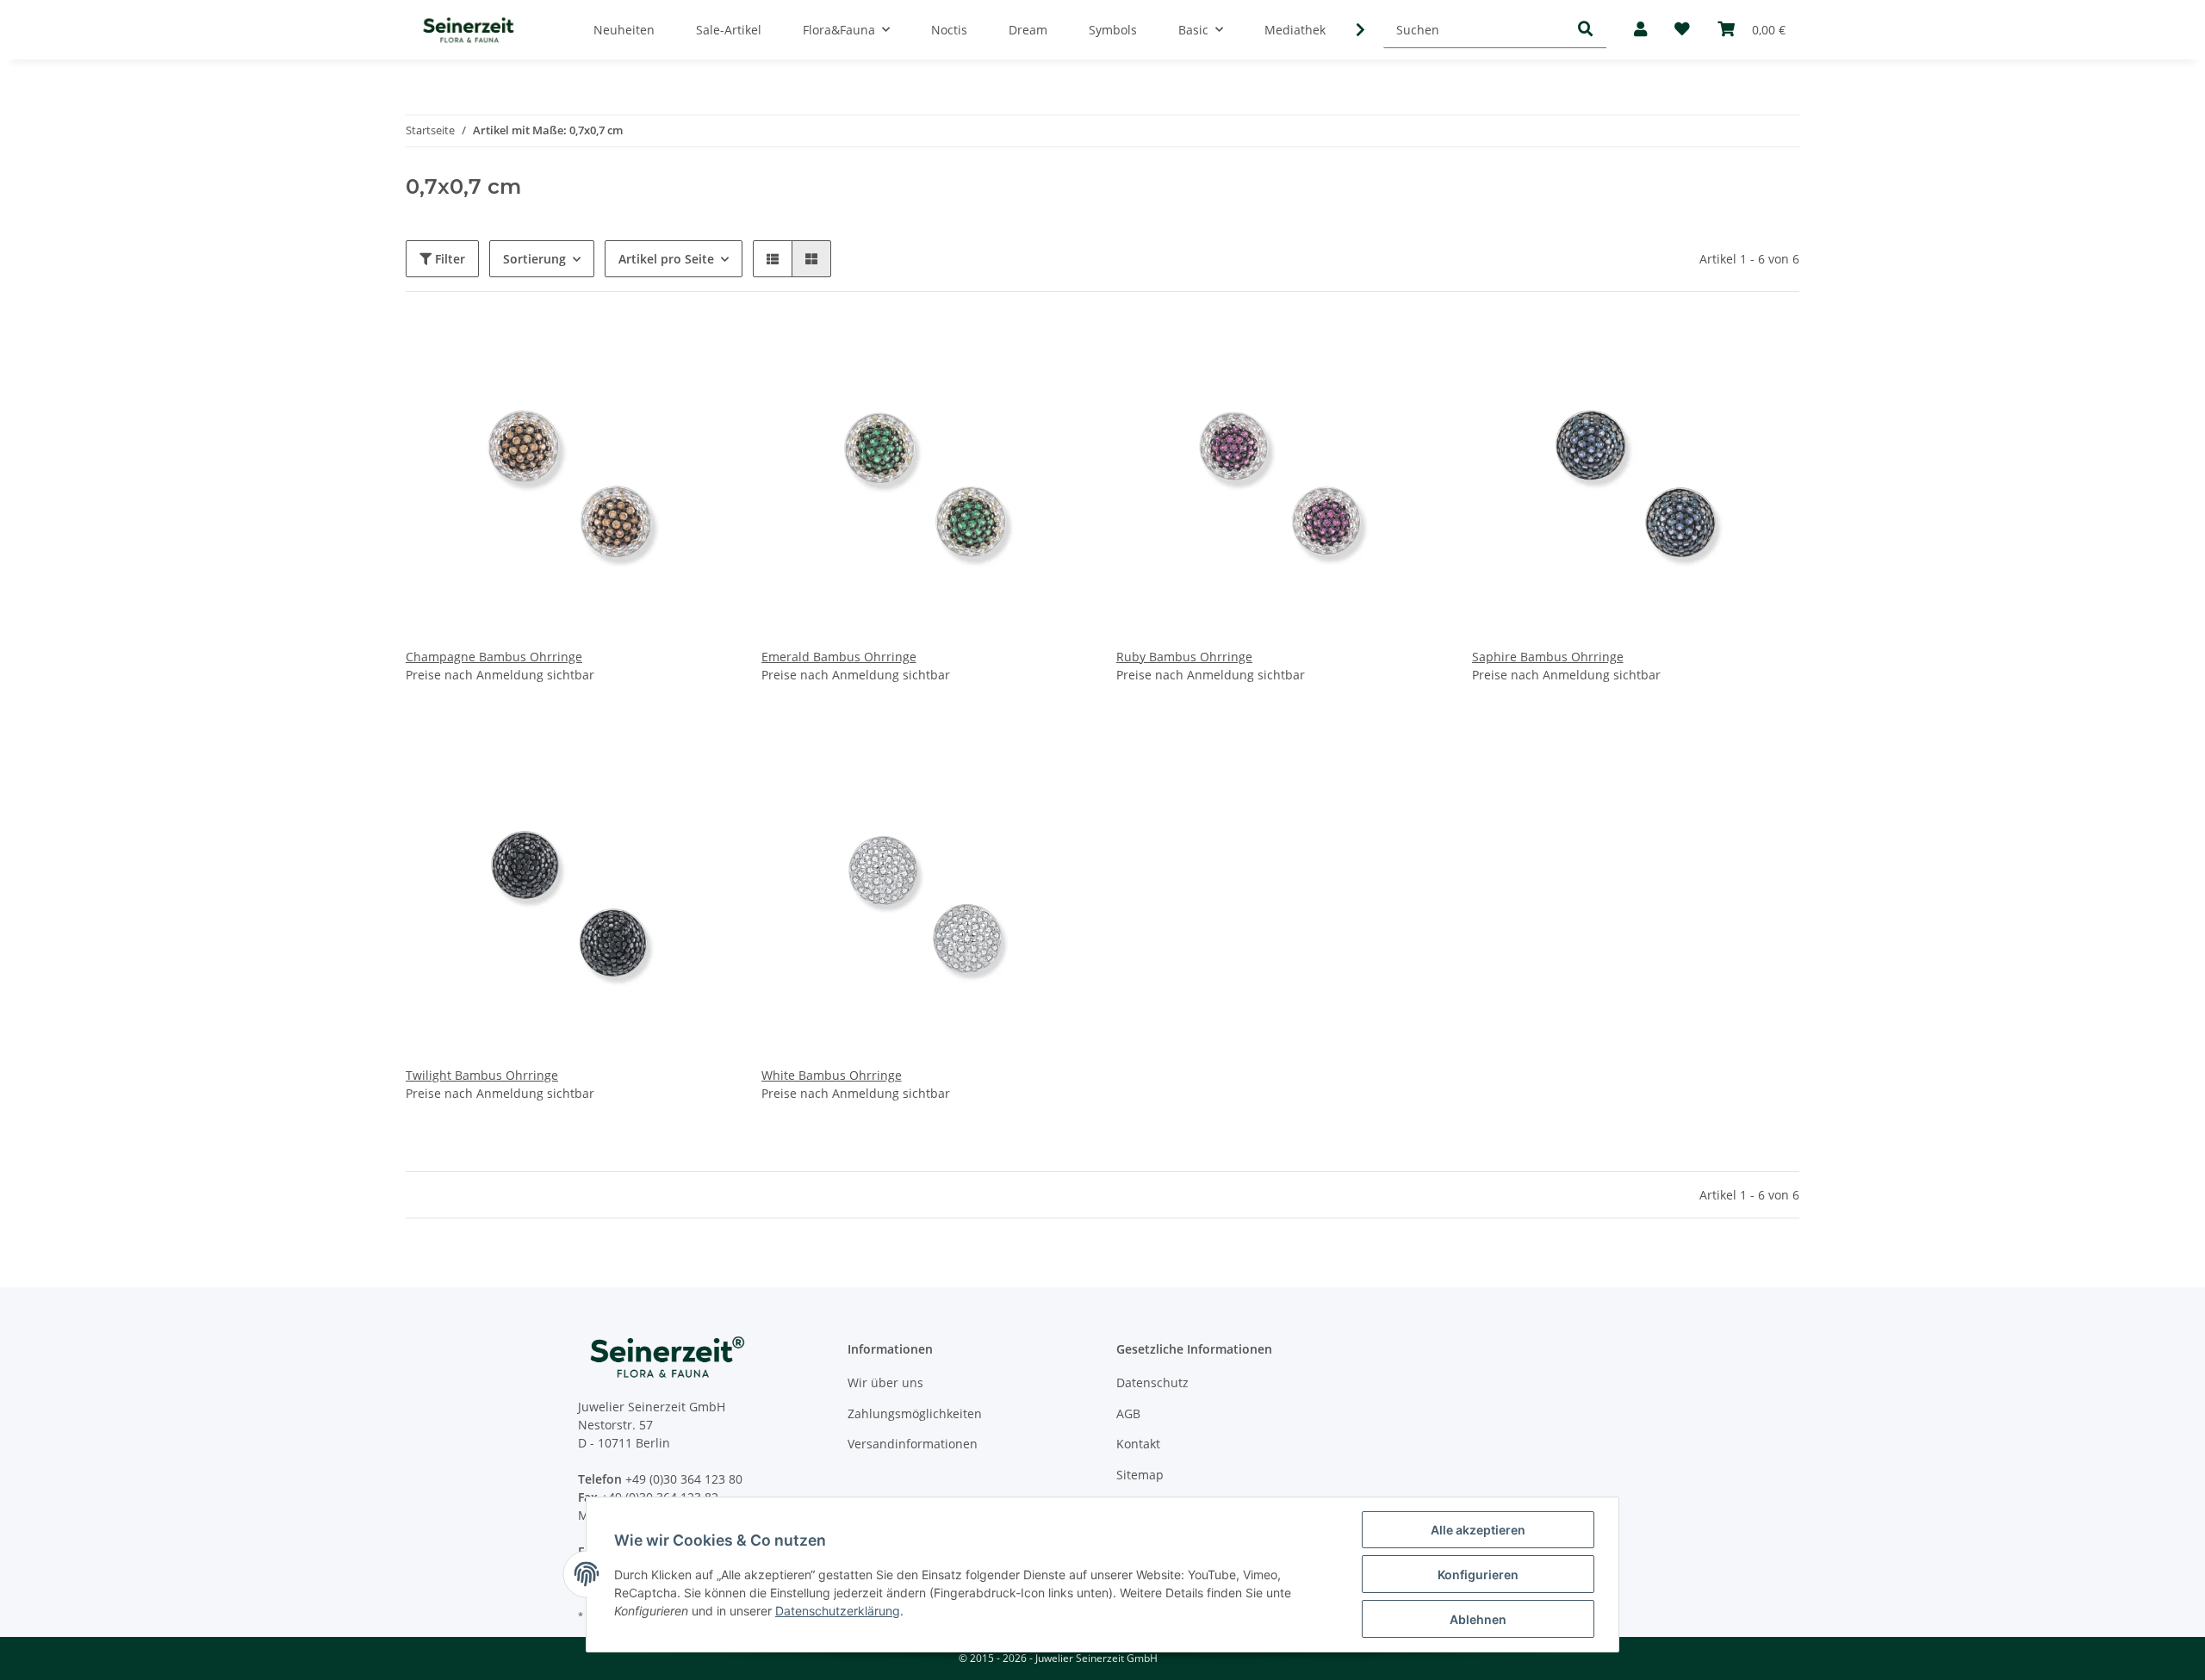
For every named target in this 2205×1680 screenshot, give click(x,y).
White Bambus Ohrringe (832, 1075)
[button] (1640, 30)
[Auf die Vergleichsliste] (660, 349)
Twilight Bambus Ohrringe (482, 1075)
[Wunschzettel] (1682, 30)
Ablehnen (1478, 1619)
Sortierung (534, 259)
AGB (1128, 1413)
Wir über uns (885, 1382)
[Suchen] (1586, 30)
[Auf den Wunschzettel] (705, 349)
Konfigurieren (1478, 1575)
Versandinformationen (913, 1444)
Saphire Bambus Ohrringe (1548, 657)
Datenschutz (1152, 1382)
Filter (448, 259)
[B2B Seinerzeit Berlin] (469, 30)
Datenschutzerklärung (838, 1611)
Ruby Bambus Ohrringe (1184, 657)
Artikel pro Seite (666, 259)
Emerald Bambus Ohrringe (839, 657)
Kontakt (1138, 1444)
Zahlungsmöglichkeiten (915, 1413)
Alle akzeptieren (1478, 1530)
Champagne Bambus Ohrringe (494, 657)
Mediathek (1295, 30)
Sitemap (1140, 1475)
